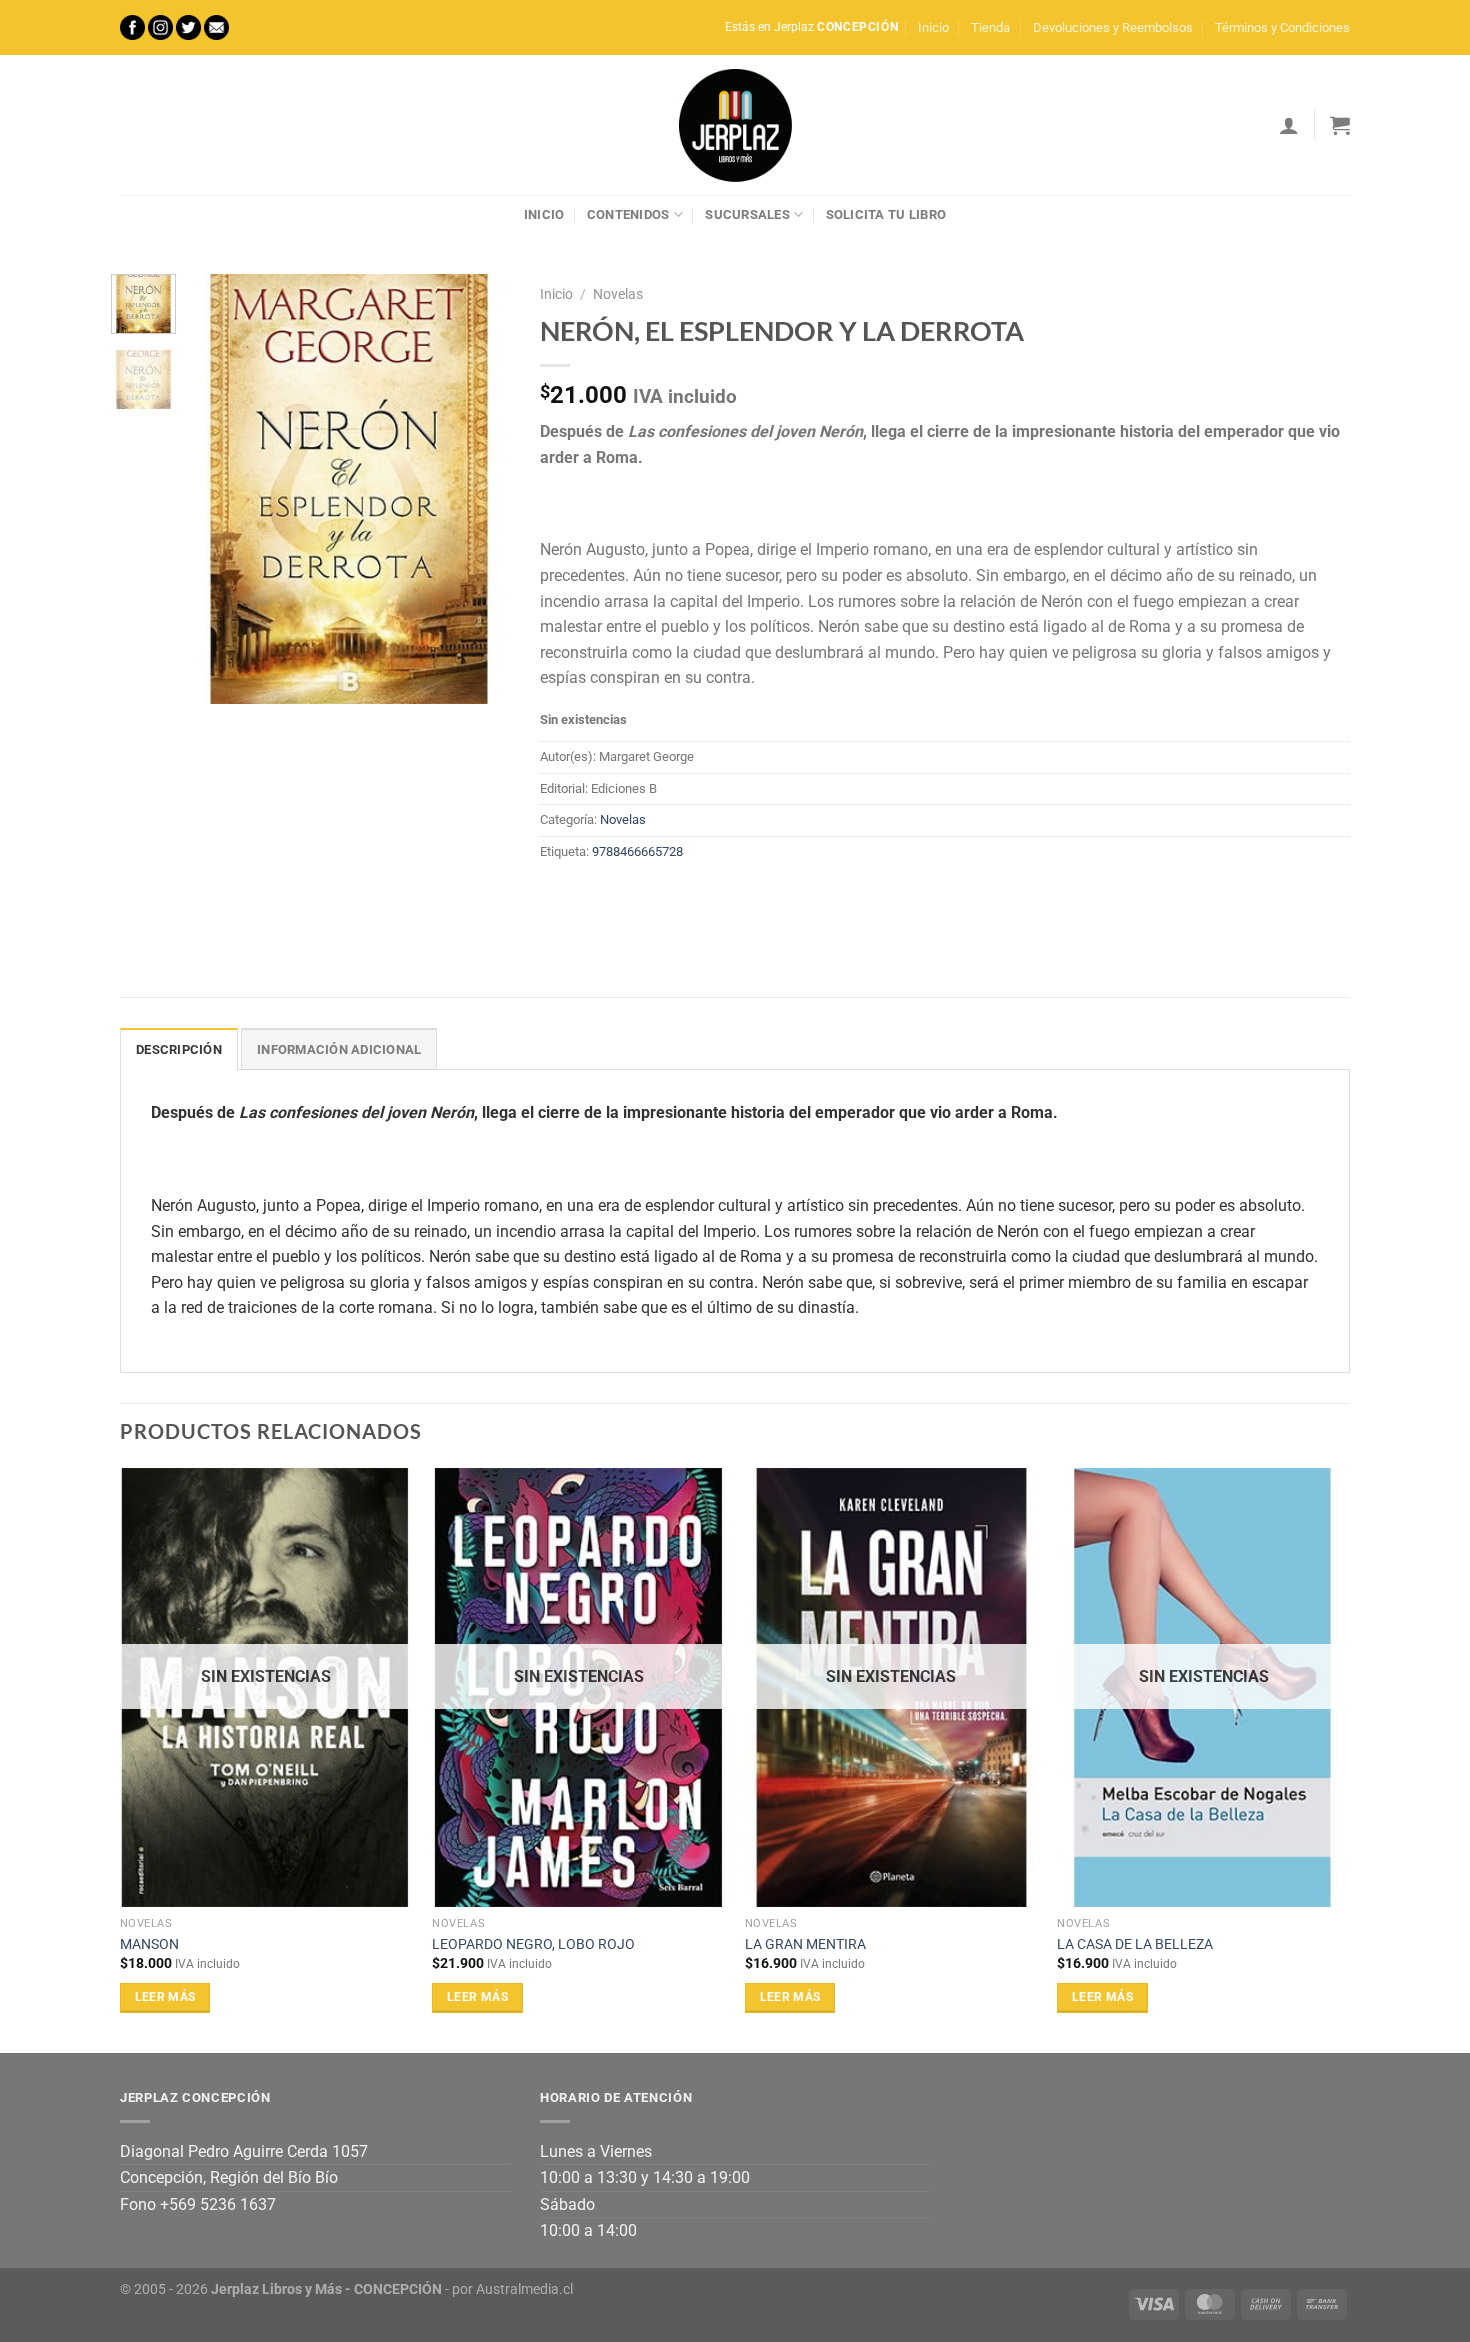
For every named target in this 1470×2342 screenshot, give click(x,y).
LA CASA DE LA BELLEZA (1135, 1944)
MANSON (149, 1944)
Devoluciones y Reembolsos (1113, 27)
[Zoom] (214, 679)
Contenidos (628, 214)
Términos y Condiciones (1282, 27)
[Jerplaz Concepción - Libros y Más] (735, 125)
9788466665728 (637, 851)
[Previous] (220, 489)
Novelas (618, 294)
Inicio (933, 27)
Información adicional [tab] (339, 1049)
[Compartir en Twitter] (594, 897)
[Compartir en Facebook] (558, 897)
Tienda (990, 27)
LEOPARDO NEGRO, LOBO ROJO (533, 1944)
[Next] (479, 489)
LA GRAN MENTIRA (805, 1944)
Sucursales (747, 214)
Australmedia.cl (524, 2289)
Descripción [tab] (179, 1049)
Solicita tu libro (886, 214)
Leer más (165, 1997)
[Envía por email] (630, 897)
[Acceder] (1289, 125)
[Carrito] (1340, 125)
